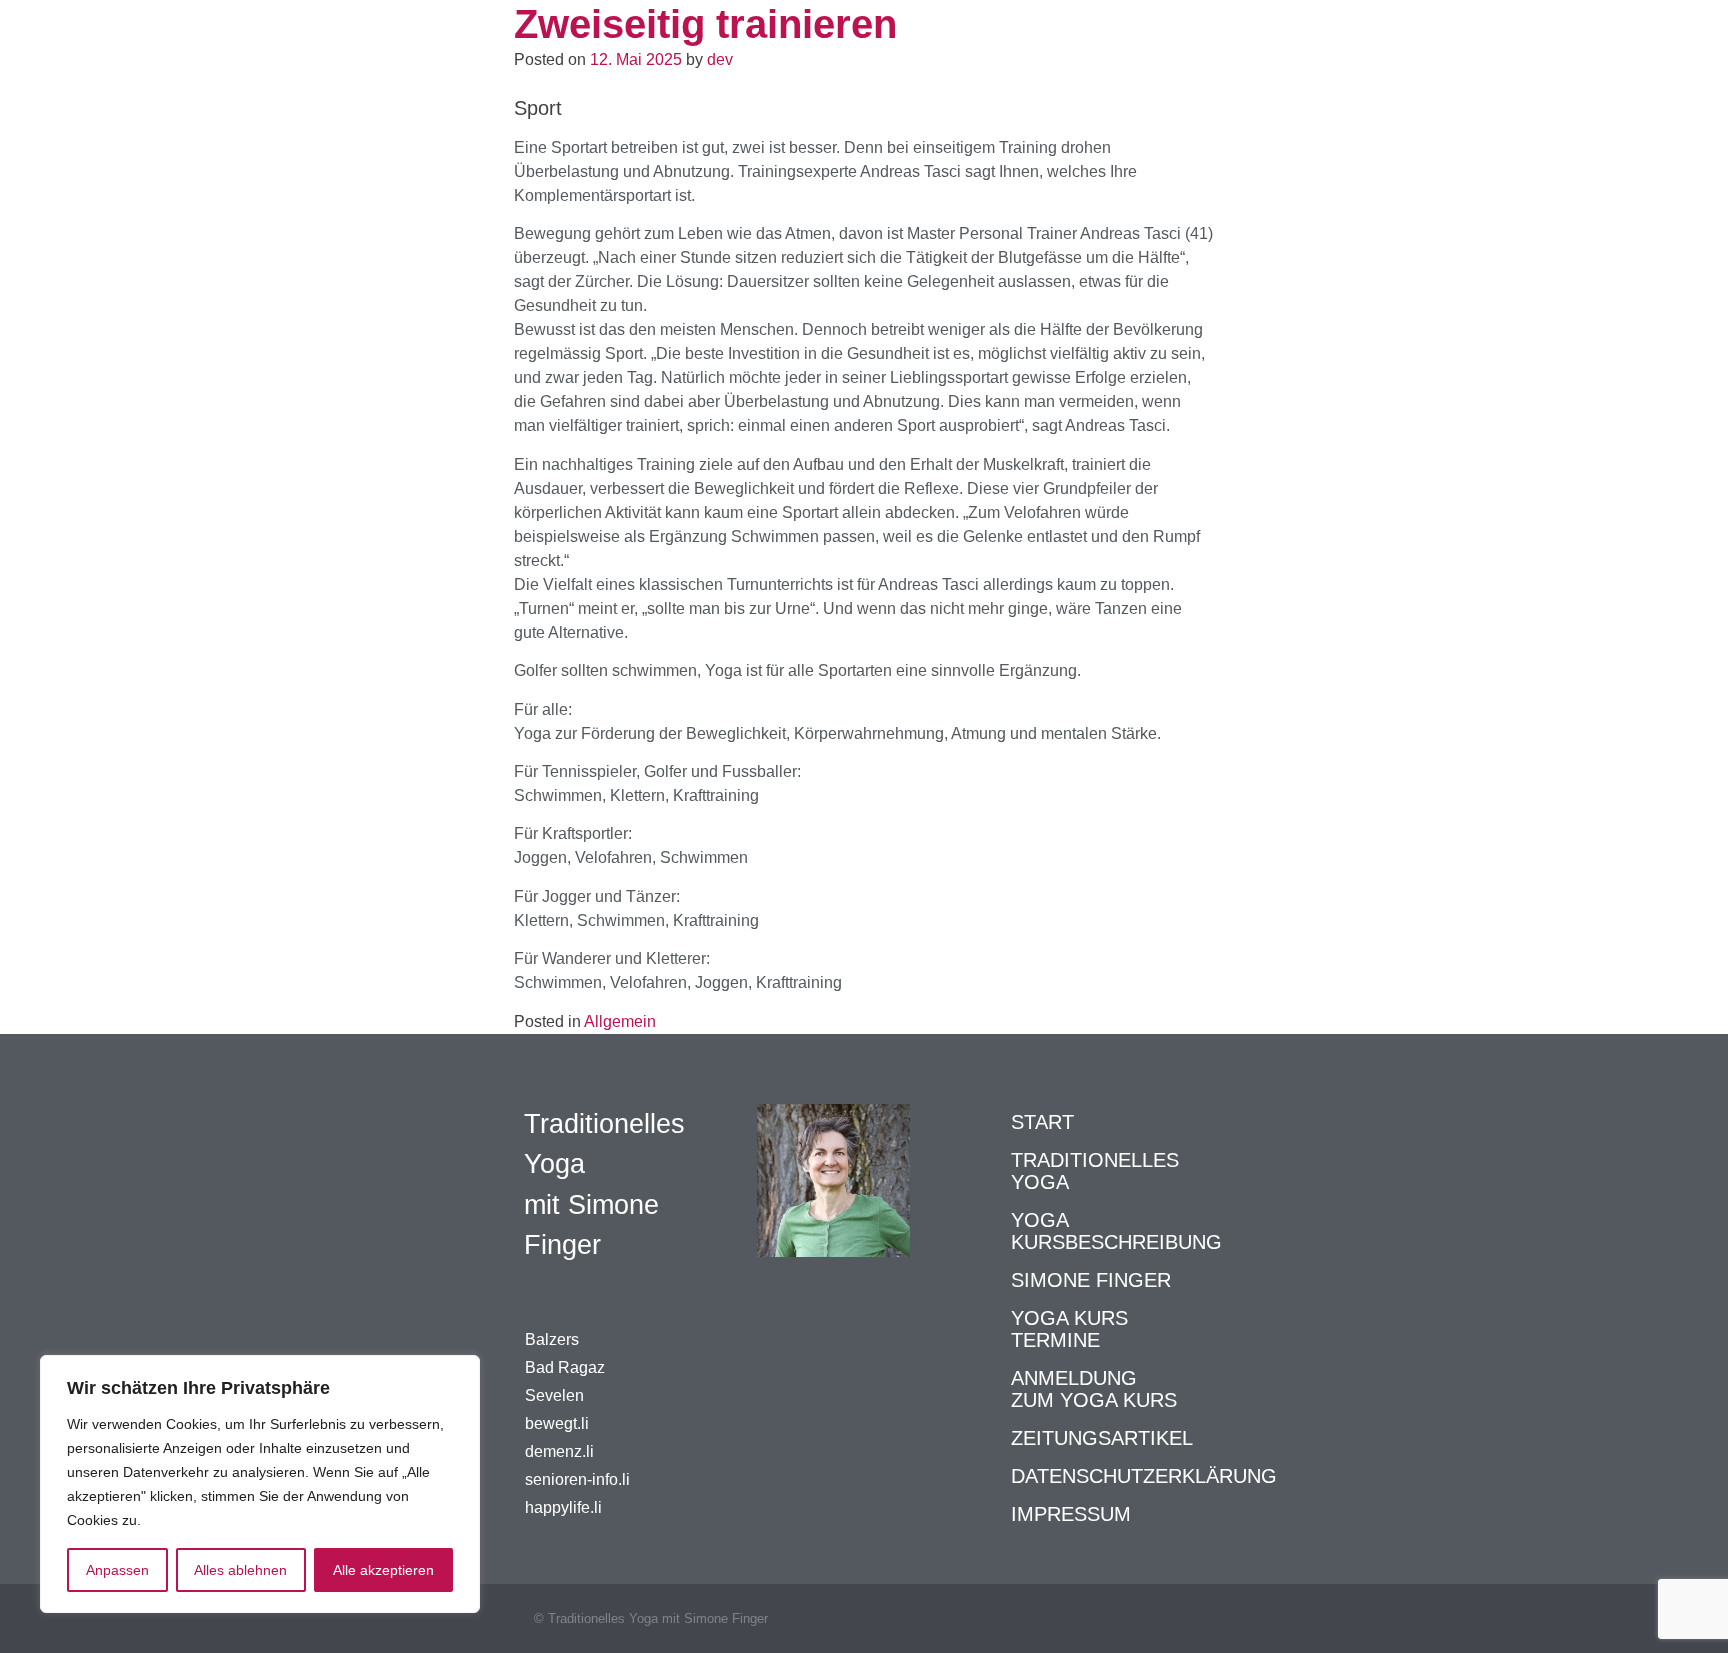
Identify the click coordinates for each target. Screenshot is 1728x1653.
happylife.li (563, 1507)
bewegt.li (557, 1423)
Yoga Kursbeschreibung (1116, 1231)
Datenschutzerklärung (1144, 1476)
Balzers (552, 1339)
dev (720, 59)
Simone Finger (1091, 1280)
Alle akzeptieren (383, 1570)
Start (1042, 1122)
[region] (260, 1484)
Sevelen (554, 1395)
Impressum (1071, 1514)
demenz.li (559, 1451)
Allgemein (620, 1021)
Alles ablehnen (240, 1570)
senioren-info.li (577, 1479)
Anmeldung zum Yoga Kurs (1094, 1389)
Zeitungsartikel (1102, 1438)
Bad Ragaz (565, 1367)
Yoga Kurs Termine (1069, 1329)
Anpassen (117, 1570)
